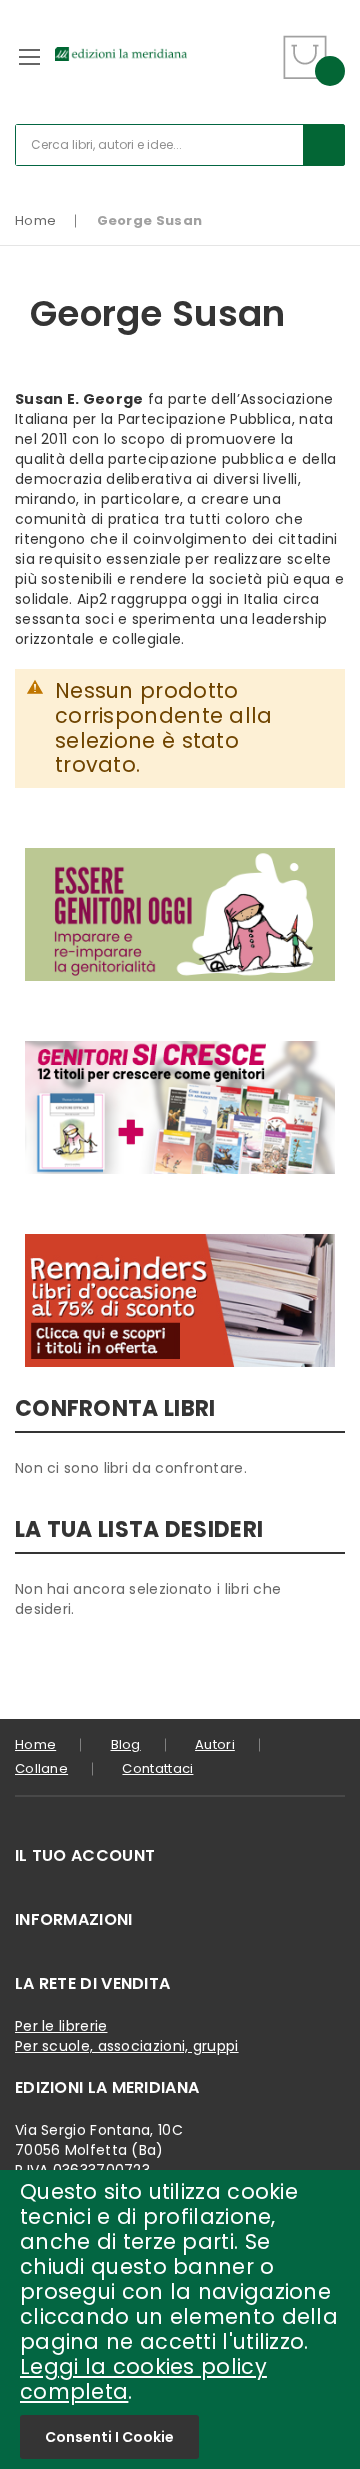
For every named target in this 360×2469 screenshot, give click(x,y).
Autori (215, 1744)
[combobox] (180, 145)
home (35, 1744)
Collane (41, 1768)
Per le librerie (61, 2026)
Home (35, 220)
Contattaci (157, 1768)
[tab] (180, 1856)
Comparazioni (256, 69)
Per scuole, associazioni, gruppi (127, 2046)
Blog (126, 1744)
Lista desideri (257, 44)
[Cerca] (324, 145)
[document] (180, 2319)
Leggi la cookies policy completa (143, 2379)
